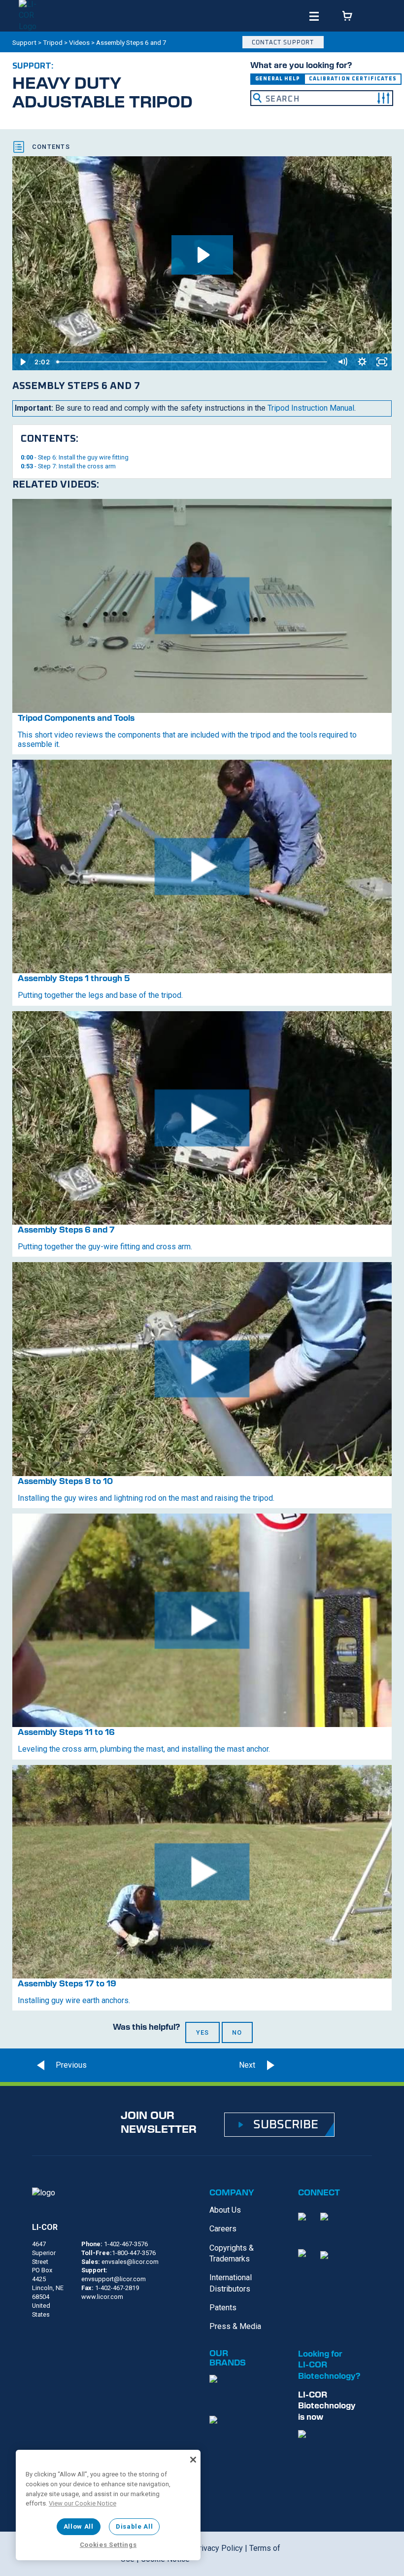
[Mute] (342, 362)
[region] (108, 2505)
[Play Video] (22, 362)
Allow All (79, 2526)
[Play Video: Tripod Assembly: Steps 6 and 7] (202, 255)
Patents (223, 2308)
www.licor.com (102, 2297)
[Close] (193, 2460)
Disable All (134, 2526)
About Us (225, 2210)
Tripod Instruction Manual (311, 408)
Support (24, 42)
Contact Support (283, 42)
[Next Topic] (269, 2065)
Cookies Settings (108, 2545)
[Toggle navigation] (314, 17)
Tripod (53, 42)
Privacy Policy (218, 2548)
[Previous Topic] (63, 2065)
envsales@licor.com (130, 2262)
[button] (383, 98)
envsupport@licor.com (114, 2279)
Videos (79, 42)
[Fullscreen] (382, 362)
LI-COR (45, 2227)
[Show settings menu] (362, 362)
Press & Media (235, 2326)
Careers (223, 2229)
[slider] (193, 362)
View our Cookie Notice (83, 2503)
